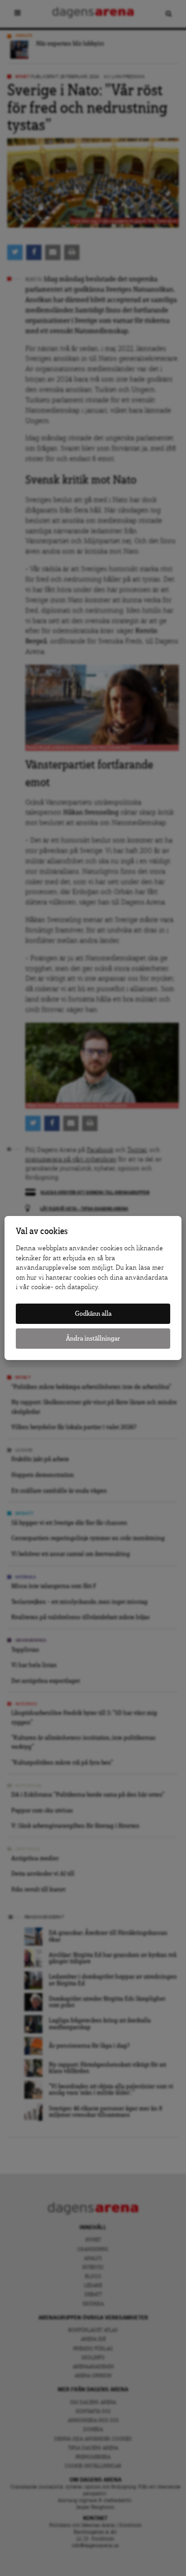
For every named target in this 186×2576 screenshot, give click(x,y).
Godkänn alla (93, 1314)
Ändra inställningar (93, 1339)
